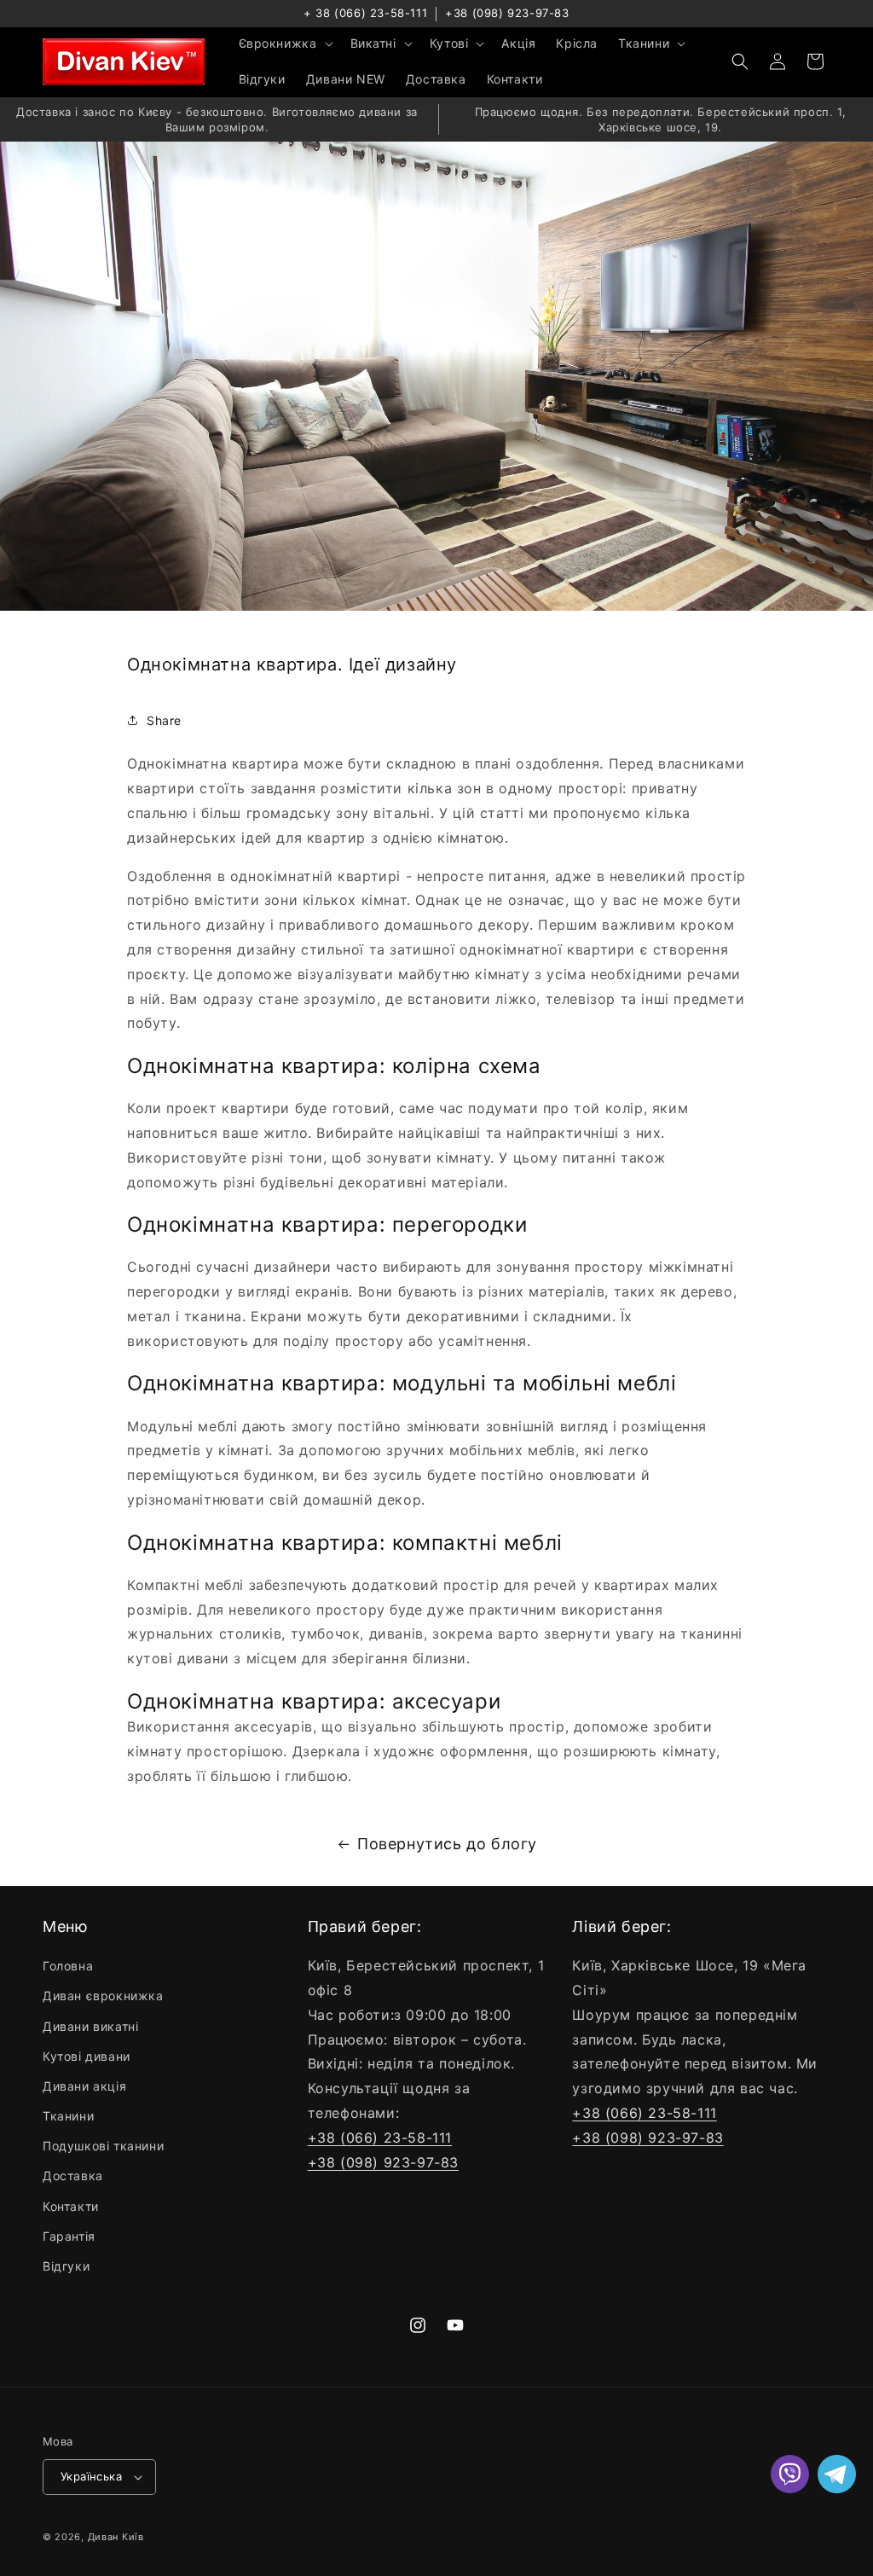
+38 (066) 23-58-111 (380, 2138)
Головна (68, 1966)
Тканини (68, 2116)
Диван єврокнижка (103, 1996)
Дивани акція (84, 2086)
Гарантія (69, 2236)
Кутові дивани (87, 2056)
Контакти (71, 2206)
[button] (284, 44)
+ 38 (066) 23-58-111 (365, 13)
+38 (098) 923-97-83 (507, 13)
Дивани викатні (90, 2026)
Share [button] (164, 720)
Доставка (73, 2176)
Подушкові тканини (103, 2146)
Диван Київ (116, 2537)
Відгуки (66, 2266)
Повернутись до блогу (447, 1844)
